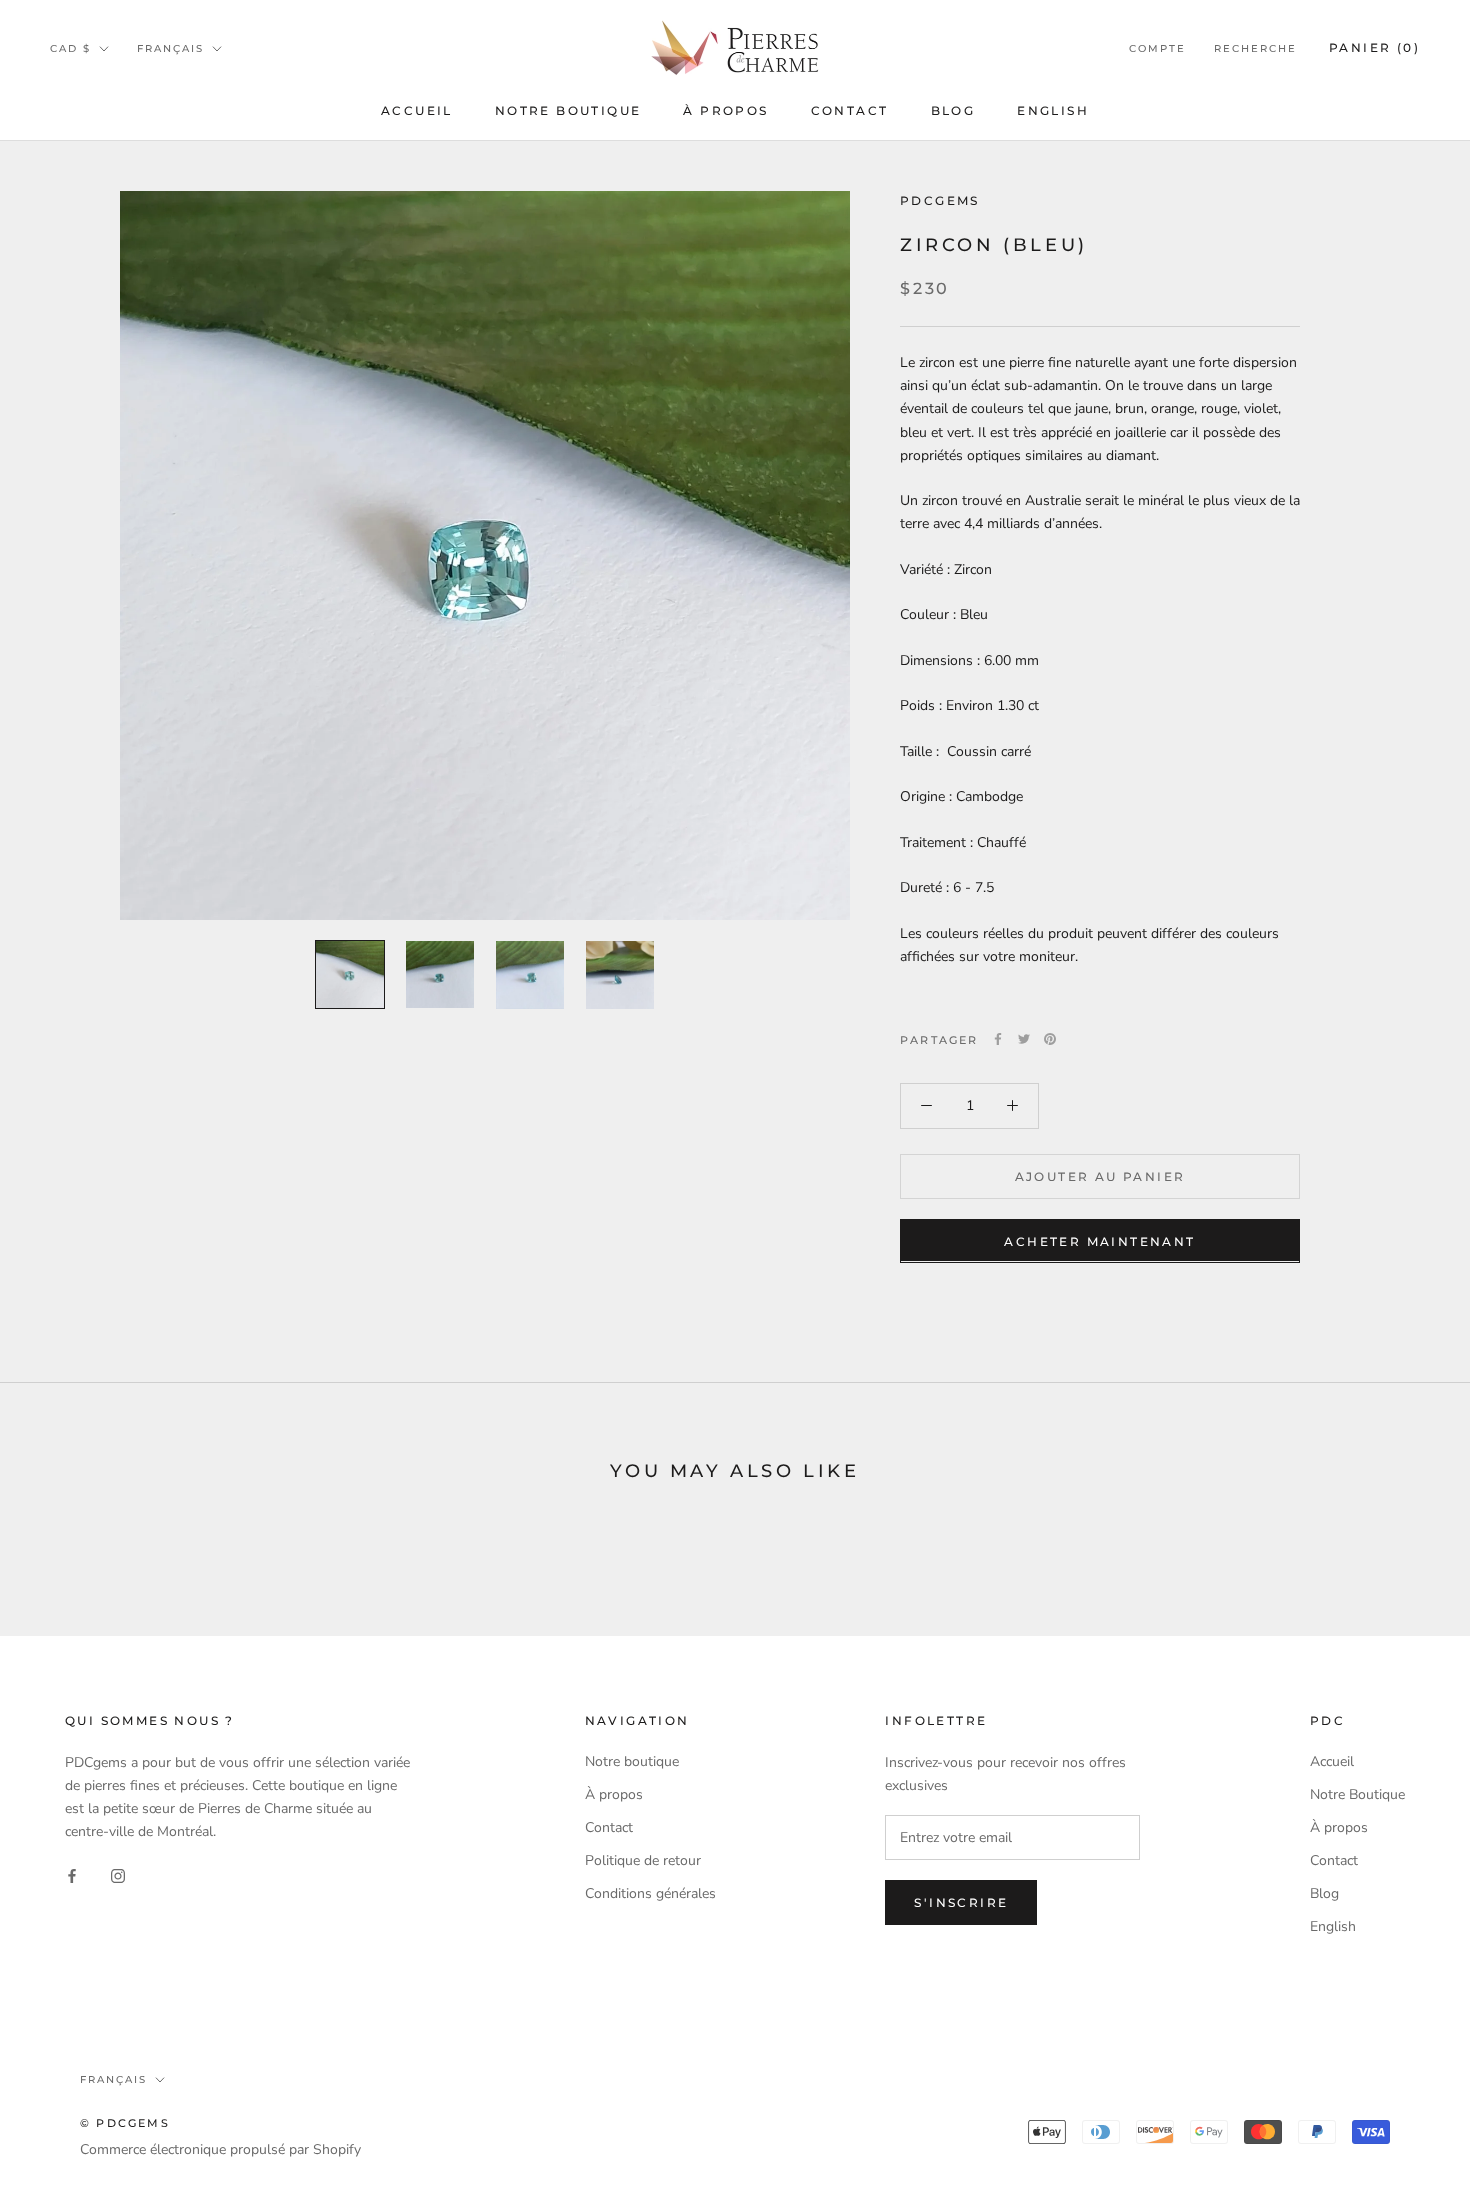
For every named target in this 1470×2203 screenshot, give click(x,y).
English (1053, 110)
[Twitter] (1024, 1039)
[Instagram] (118, 1875)
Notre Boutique (568, 110)
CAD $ (70, 48)
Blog (953, 110)
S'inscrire (961, 1902)
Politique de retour (643, 1860)
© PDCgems (125, 2123)
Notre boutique (632, 1761)
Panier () (1374, 47)
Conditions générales (650, 1893)
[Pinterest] (1050, 1039)
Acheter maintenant (1099, 1240)
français (170, 48)
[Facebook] (998, 1039)
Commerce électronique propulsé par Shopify (220, 2149)
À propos (725, 110)
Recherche (1255, 48)
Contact (850, 110)
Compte (1157, 48)
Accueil (417, 110)
